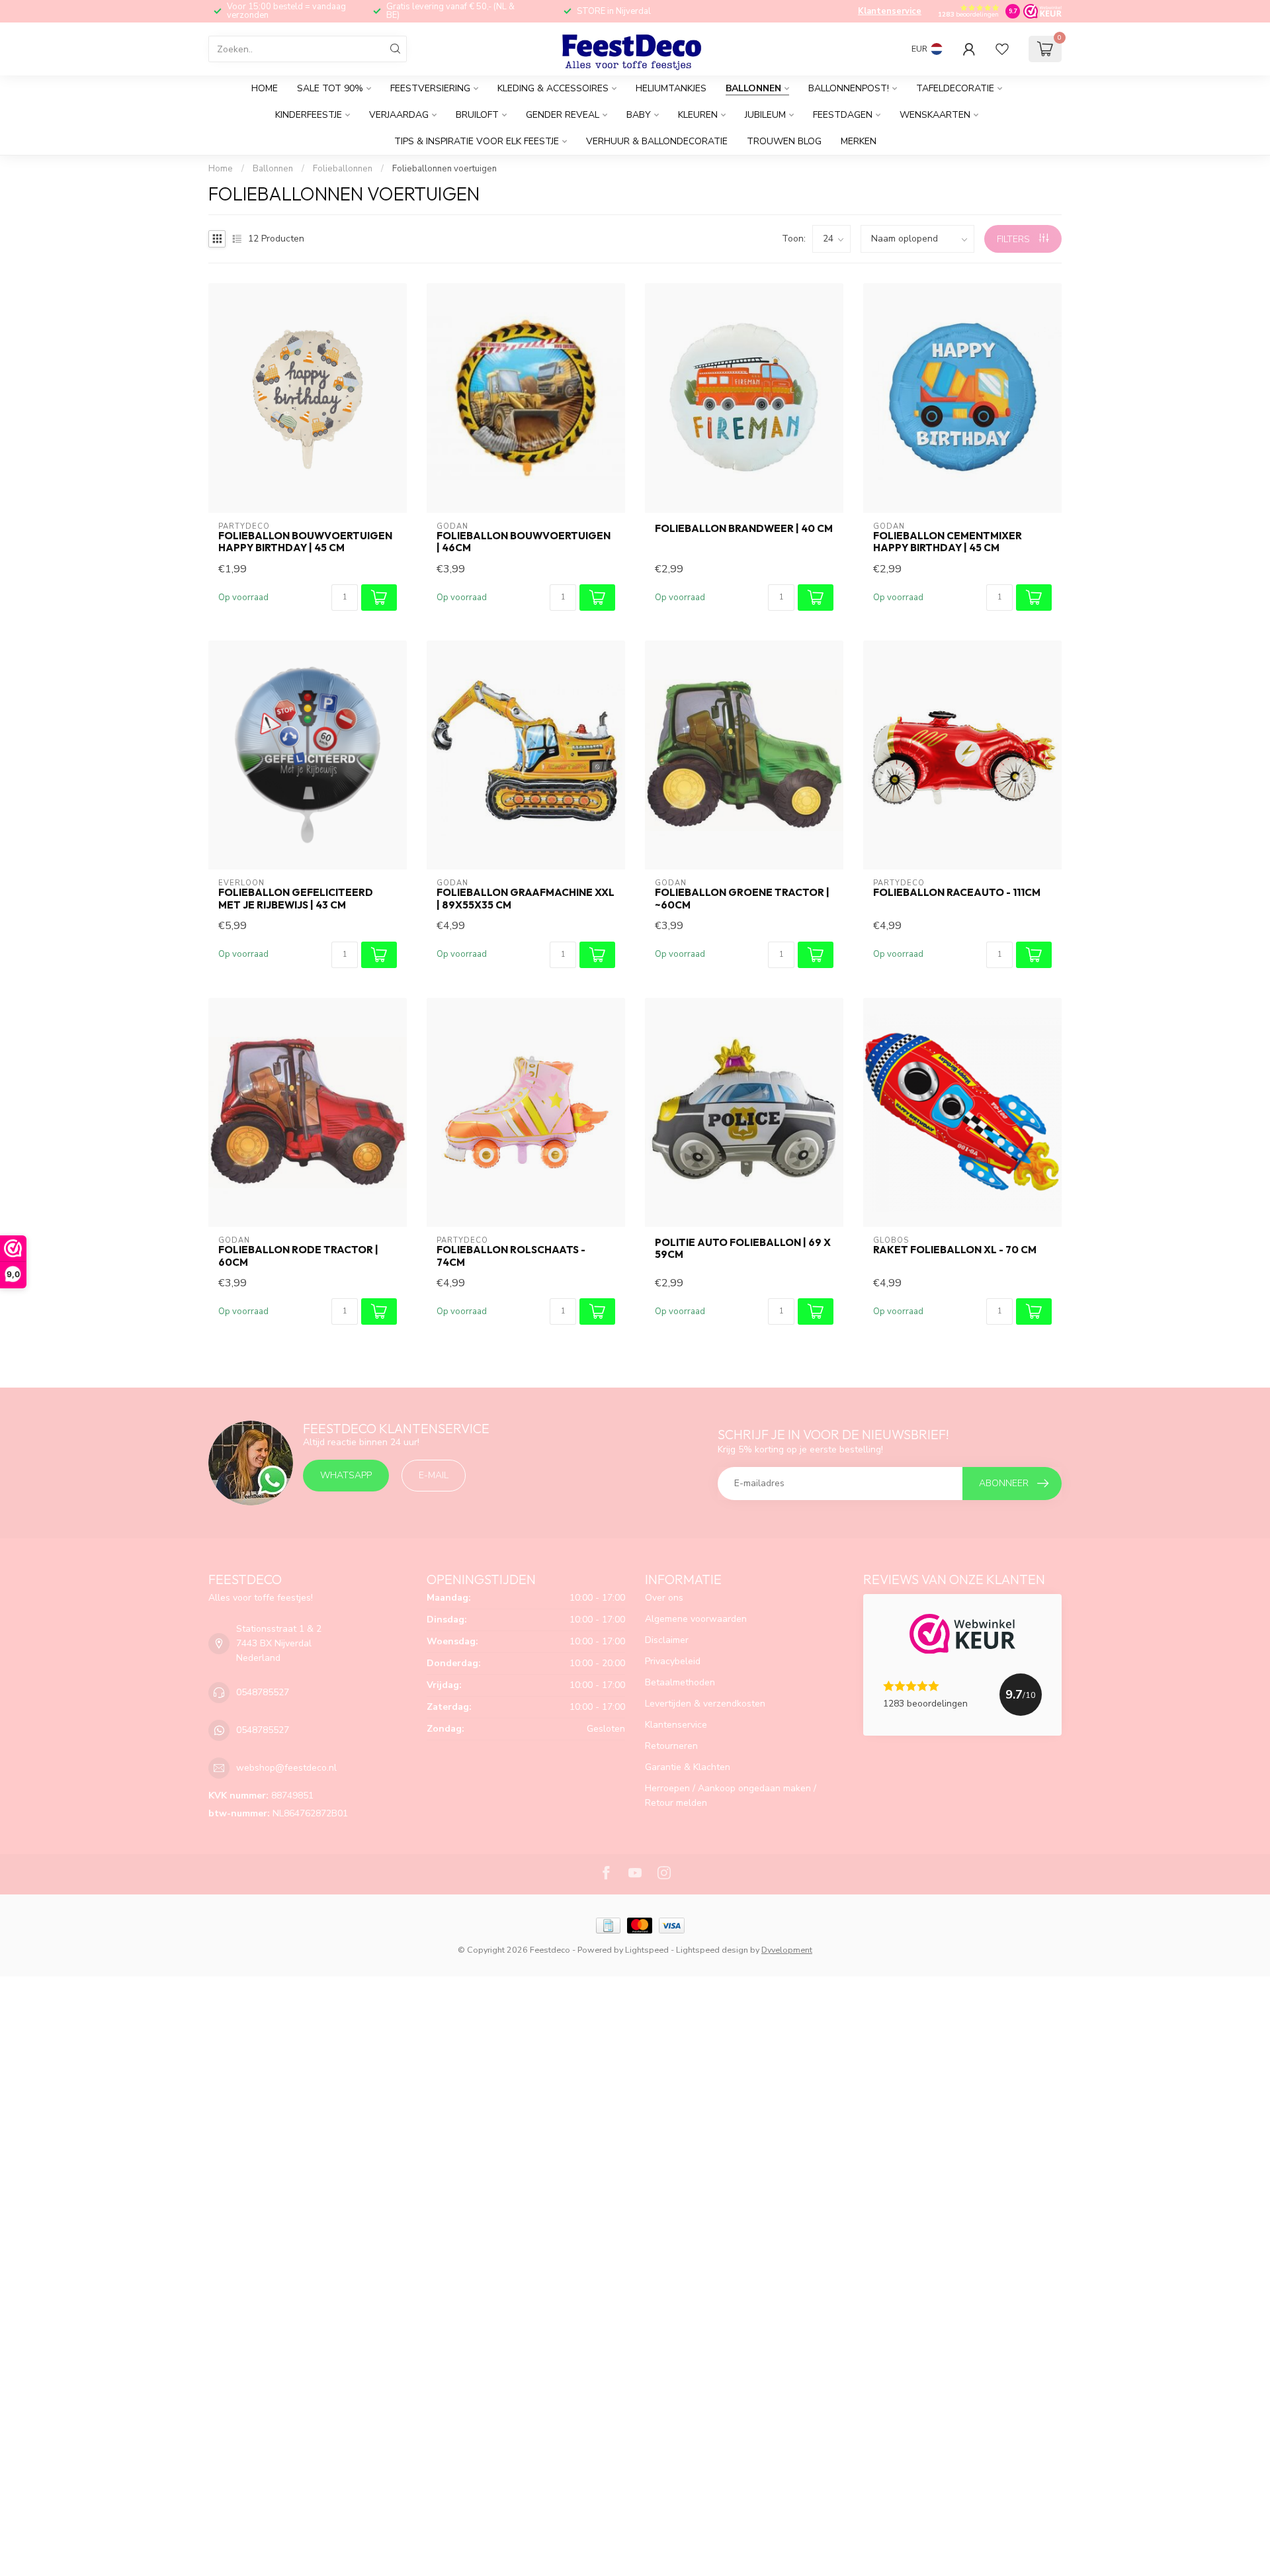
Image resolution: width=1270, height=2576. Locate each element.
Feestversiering (430, 88)
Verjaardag (399, 115)
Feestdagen (843, 115)
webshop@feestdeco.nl (286, 1768)
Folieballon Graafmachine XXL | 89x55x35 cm (526, 899)
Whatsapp (346, 1475)
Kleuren (698, 115)
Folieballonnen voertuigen (444, 169)
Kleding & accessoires (553, 88)
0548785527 (263, 1692)
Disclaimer (667, 1640)
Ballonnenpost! (849, 88)
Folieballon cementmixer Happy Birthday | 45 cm (948, 542)
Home (265, 88)
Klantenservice (890, 11)
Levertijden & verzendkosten (705, 1704)
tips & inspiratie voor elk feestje (477, 141)
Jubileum (765, 115)
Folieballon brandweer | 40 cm (744, 529)
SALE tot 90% (330, 88)
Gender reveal (563, 115)
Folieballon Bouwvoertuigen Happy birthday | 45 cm (305, 542)
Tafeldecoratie (955, 88)
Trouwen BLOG (784, 141)
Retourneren (671, 1746)
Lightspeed (647, 1950)
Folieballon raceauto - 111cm (957, 893)
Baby (639, 115)
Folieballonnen (344, 169)
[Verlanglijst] (1002, 49)
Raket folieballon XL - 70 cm (955, 1250)
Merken (859, 141)
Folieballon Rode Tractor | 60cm (298, 1256)
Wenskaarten (935, 115)
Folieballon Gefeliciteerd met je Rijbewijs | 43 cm (296, 899)
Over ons (664, 1598)
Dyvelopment (787, 1950)
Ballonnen (753, 88)
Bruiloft (477, 115)
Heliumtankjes (671, 88)
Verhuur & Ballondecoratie (657, 141)
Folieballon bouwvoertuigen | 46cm (524, 542)
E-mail (434, 1475)
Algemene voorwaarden (696, 1619)
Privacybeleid (673, 1661)
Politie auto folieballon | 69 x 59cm (743, 1249)
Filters (1015, 239)
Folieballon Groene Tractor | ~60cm (742, 899)
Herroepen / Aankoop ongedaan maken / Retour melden (731, 1796)
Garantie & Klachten (688, 1767)
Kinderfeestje (309, 115)
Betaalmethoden (680, 1682)
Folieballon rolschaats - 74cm (511, 1256)
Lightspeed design (712, 1950)
